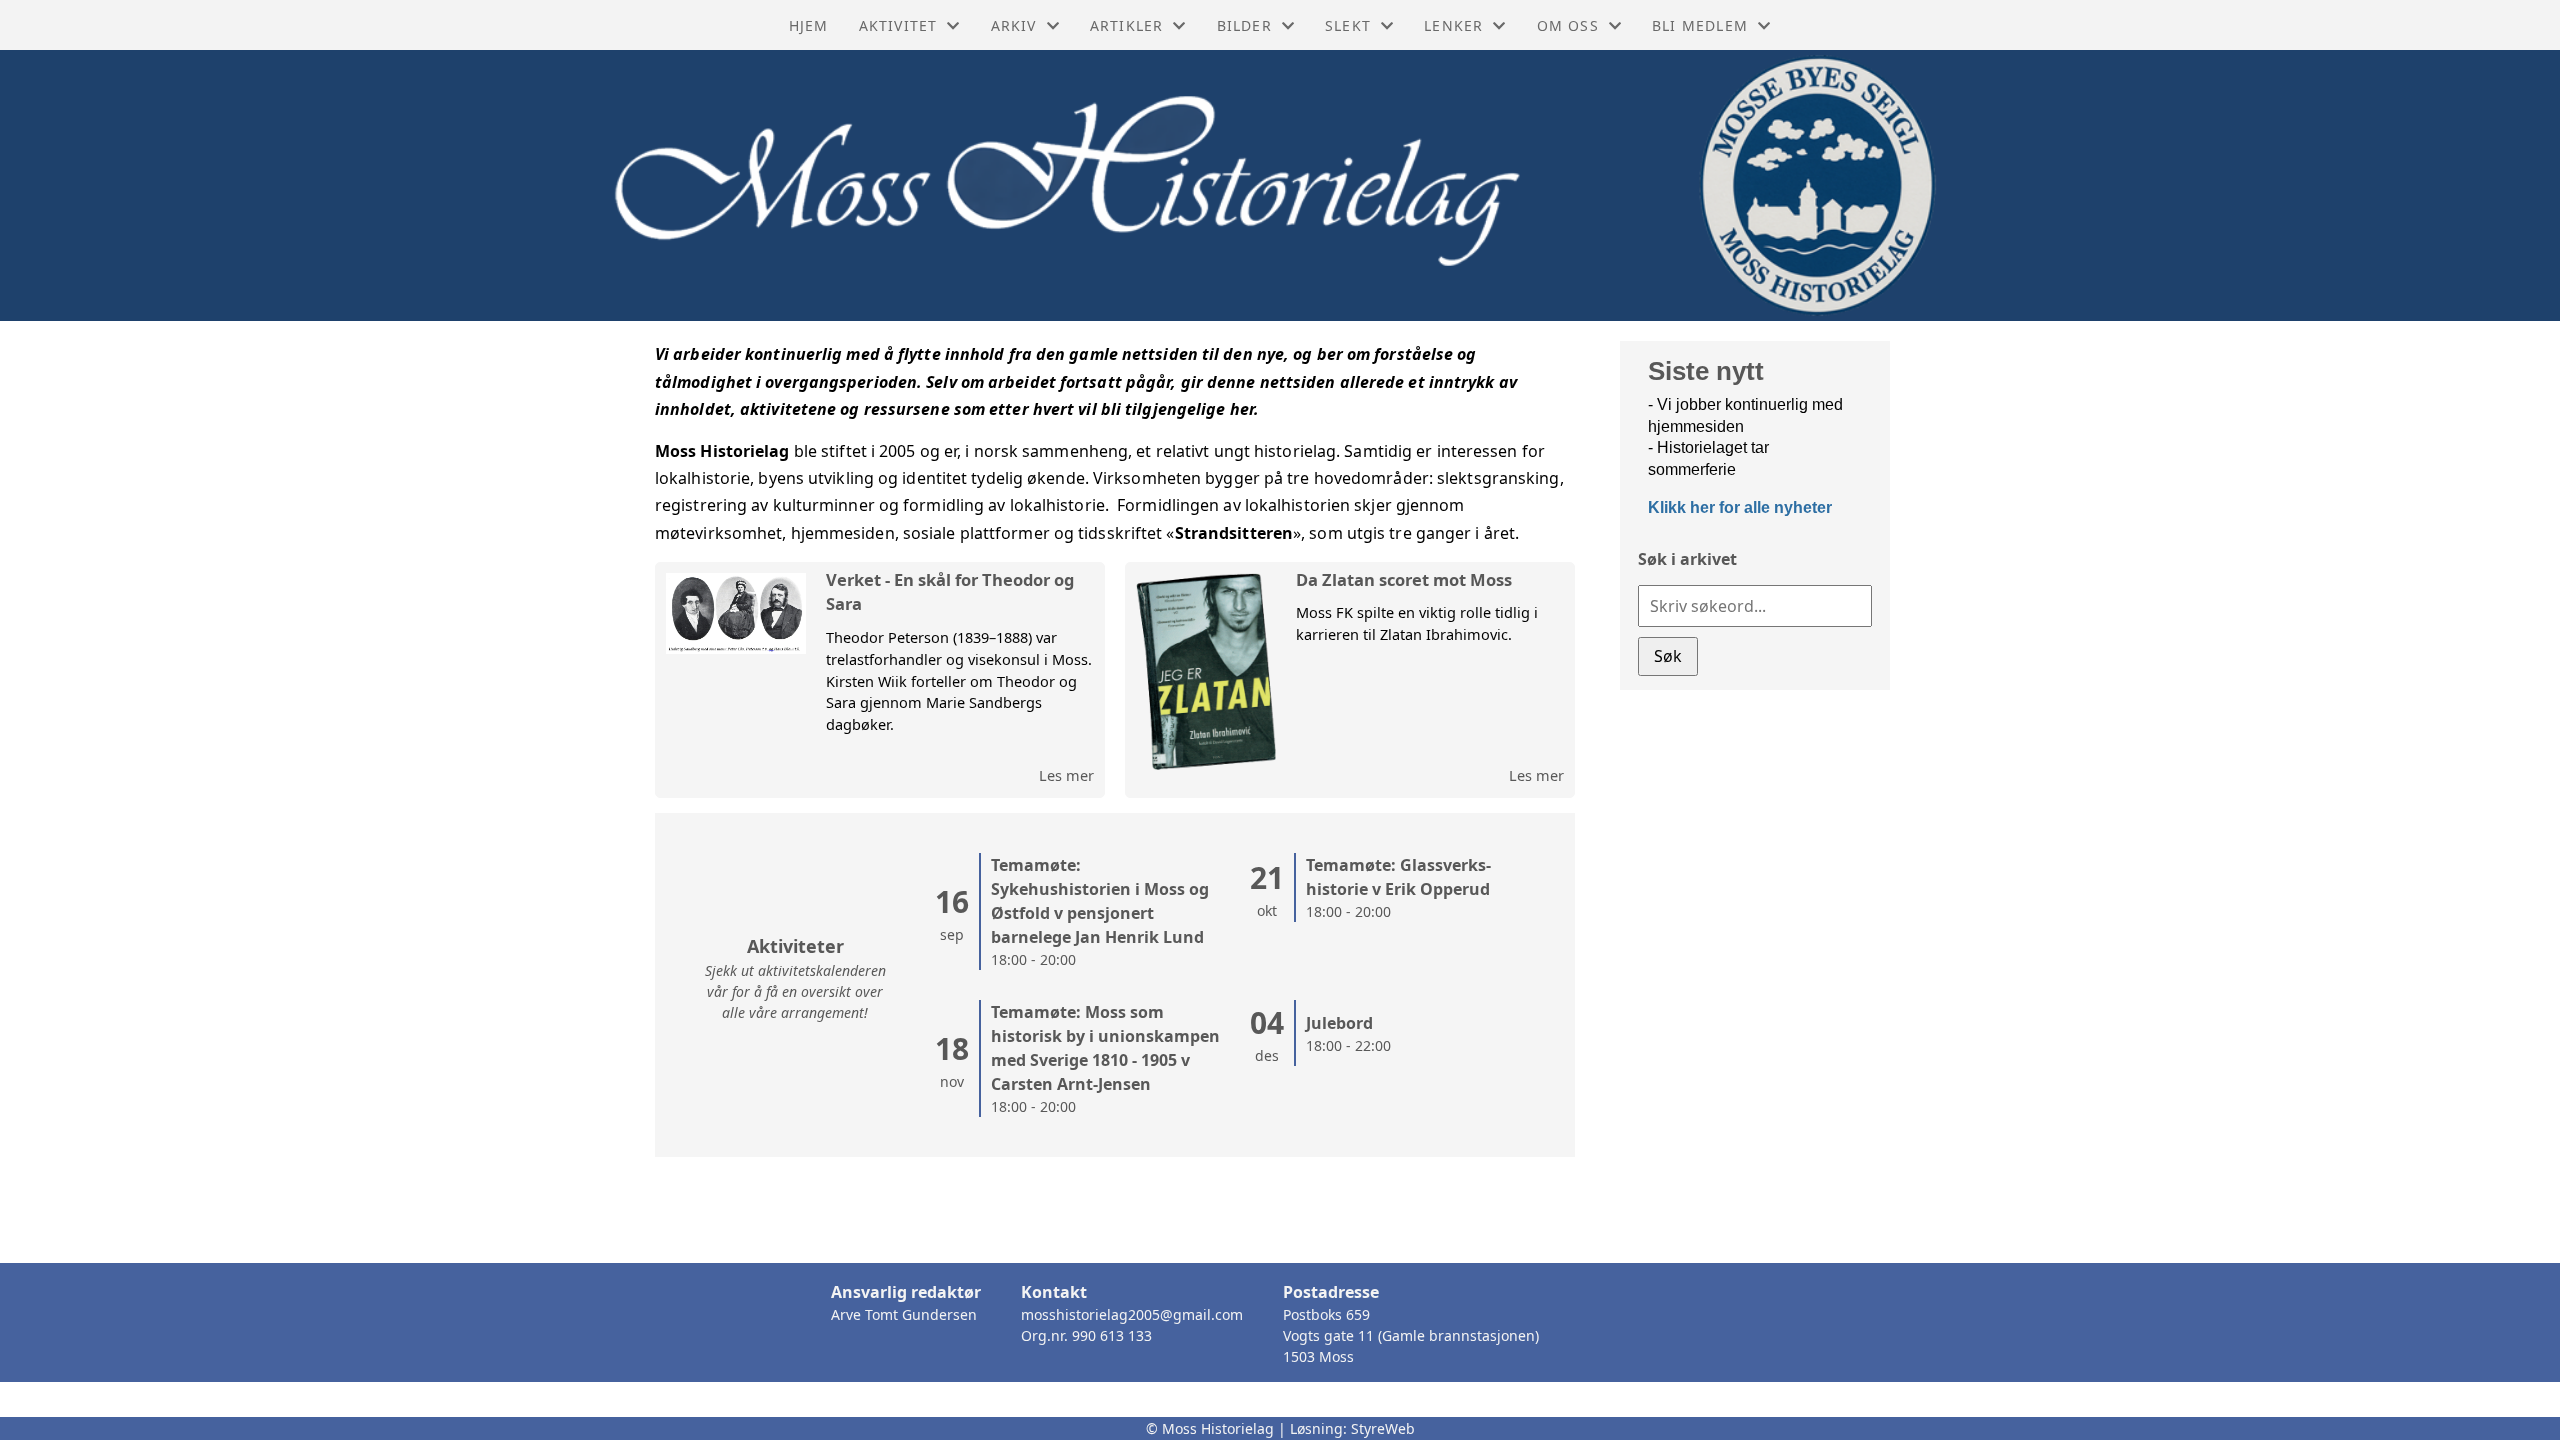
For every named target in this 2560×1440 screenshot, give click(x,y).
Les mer (1066, 775)
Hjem (809, 25)
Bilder (1244, 25)
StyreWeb (1383, 1428)
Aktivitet (898, 25)
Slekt (1348, 25)
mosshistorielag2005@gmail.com (1132, 1314)
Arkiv (1014, 25)
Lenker (1453, 25)
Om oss (1568, 25)
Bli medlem (1700, 25)
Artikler (1127, 25)
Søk (1668, 656)
